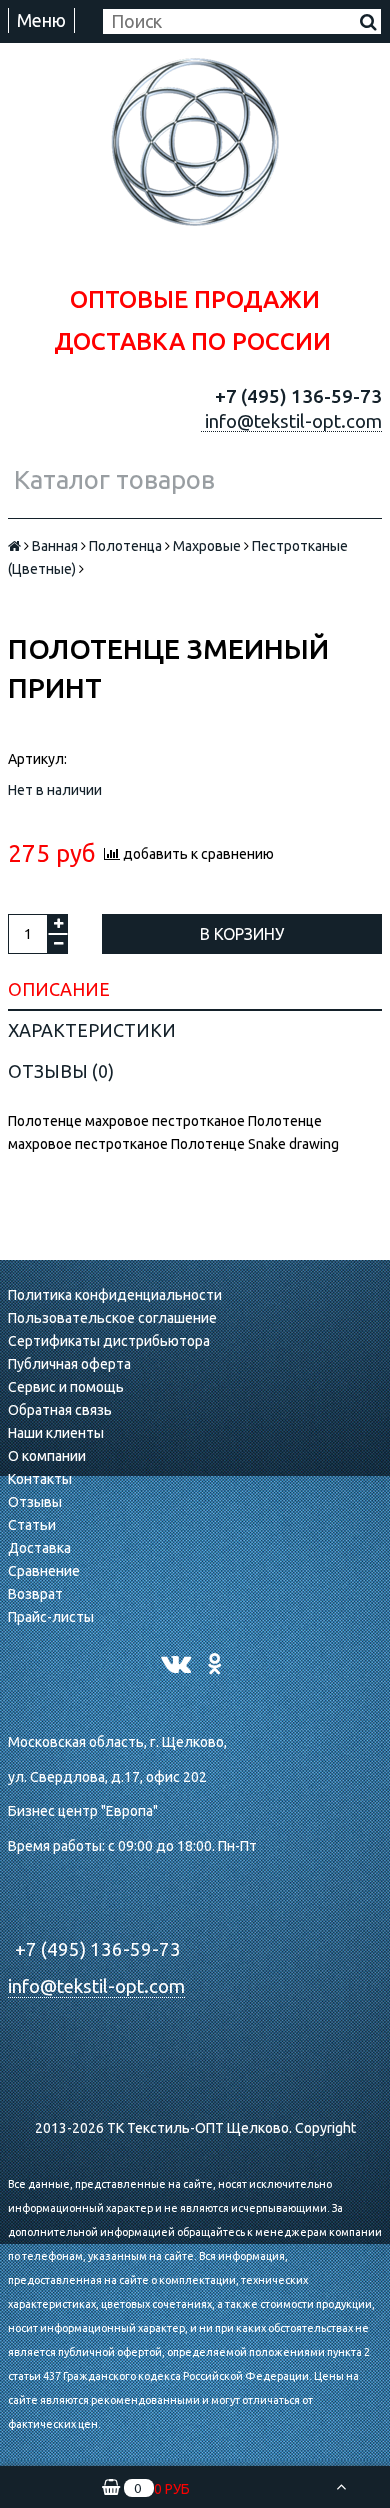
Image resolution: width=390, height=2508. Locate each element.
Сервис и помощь (66, 1387)
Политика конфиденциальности (115, 1295)
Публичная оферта (69, 1364)
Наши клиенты (56, 1433)
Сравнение (44, 1571)
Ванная (55, 546)
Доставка (39, 1548)
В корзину (242, 934)
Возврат (35, 1594)
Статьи (32, 1525)
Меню (41, 20)
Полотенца (125, 546)
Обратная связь (60, 1410)
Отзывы (35, 1502)
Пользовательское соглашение (112, 1318)
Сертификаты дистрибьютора (109, 1341)
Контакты (40, 1479)
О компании (47, 1456)
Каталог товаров (114, 479)
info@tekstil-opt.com (96, 1986)
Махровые (207, 546)
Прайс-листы (51, 1617)
